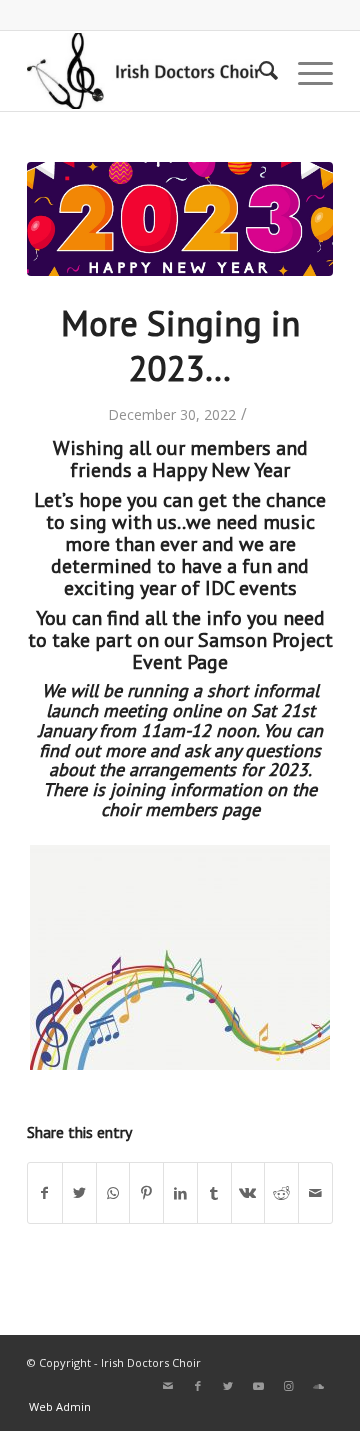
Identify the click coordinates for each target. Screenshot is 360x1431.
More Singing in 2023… (180, 346)
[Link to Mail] (168, 1386)
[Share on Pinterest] (146, 1193)
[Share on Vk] (248, 1193)
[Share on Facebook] (45, 1193)
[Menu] (305, 71)
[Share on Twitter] (79, 1193)
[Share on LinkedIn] (180, 1193)
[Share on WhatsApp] (113, 1193)
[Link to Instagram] (288, 1386)
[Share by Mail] (315, 1193)
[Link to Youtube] (258, 1386)
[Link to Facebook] (198, 1386)
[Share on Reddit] (281, 1193)
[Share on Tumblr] (214, 1193)
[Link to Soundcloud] (318, 1386)
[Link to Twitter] (228, 1386)
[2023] (180, 219)
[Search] (258, 71)
